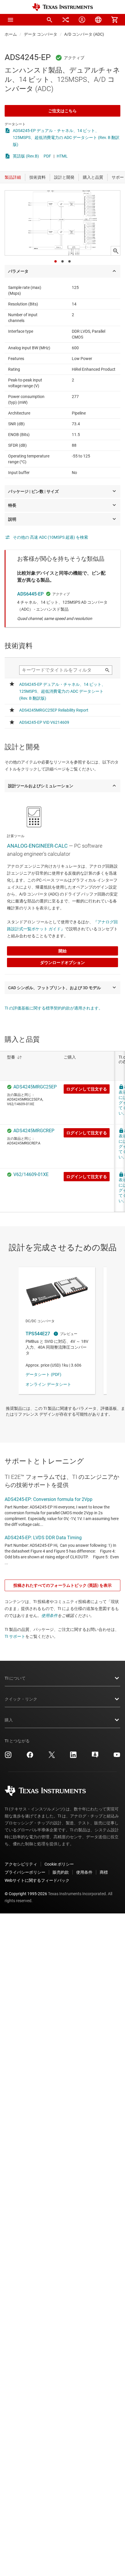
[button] (10, 20)
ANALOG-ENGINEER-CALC (37, 846)
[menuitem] (49, 20)
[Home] (63, 7)
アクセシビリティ (21, 1864)
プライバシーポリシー (25, 1872)
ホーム (11, 34)
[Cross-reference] (66, 20)
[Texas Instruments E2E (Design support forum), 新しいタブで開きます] (95, 1757)
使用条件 (49, 1616)
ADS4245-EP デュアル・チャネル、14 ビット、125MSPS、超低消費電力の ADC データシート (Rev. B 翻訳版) (66, 138)
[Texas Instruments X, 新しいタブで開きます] (52, 1757)
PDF (47, 156)
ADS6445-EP (30, 594)
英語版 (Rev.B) (26, 156)
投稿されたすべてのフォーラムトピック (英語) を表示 (63, 1585)
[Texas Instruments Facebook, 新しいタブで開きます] (30, 1757)
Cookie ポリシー (59, 1864)
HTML (62, 156)
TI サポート (15, 1636)
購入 (9, 1720)
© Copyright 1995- (26, 1894)
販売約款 (61, 1872)
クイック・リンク (21, 1699)
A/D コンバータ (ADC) (84, 34)
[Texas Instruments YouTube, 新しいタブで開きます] (117, 1757)
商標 (104, 1872)
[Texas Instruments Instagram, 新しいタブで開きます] (8, 1757)
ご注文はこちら (63, 111)
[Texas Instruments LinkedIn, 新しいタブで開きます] (73, 1757)
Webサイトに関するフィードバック (37, 1880)
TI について (15, 1678)
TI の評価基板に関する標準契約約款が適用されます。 (54, 1008)
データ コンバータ (41, 34)
